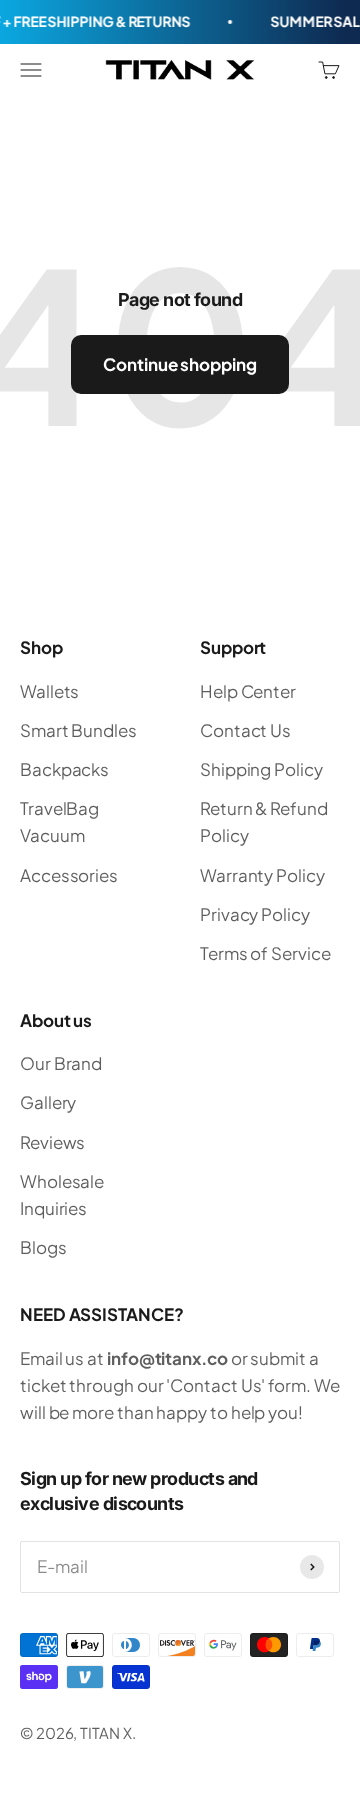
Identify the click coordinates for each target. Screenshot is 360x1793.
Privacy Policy (255, 914)
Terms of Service (265, 953)
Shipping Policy (261, 769)
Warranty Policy (262, 875)
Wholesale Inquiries (62, 1194)
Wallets (49, 691)
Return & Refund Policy (264, 821)
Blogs (43, 1247)
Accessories (69, 875)
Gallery (48, 1102)
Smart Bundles (78, 730)
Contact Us (245, 730)
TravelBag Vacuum (59, 821)
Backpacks (64, 769)
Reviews (52, 1142)
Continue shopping (180, 364)
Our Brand (61, 1063)
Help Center (248, 691)
